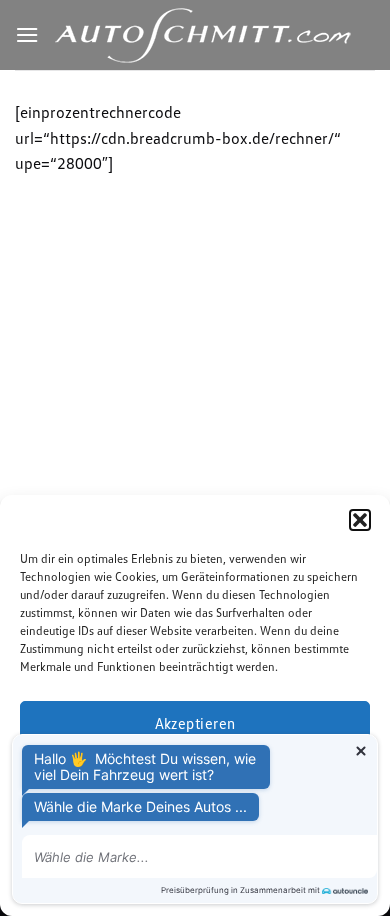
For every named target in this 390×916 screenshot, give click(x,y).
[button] (360, 520)
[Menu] (27, 34)
